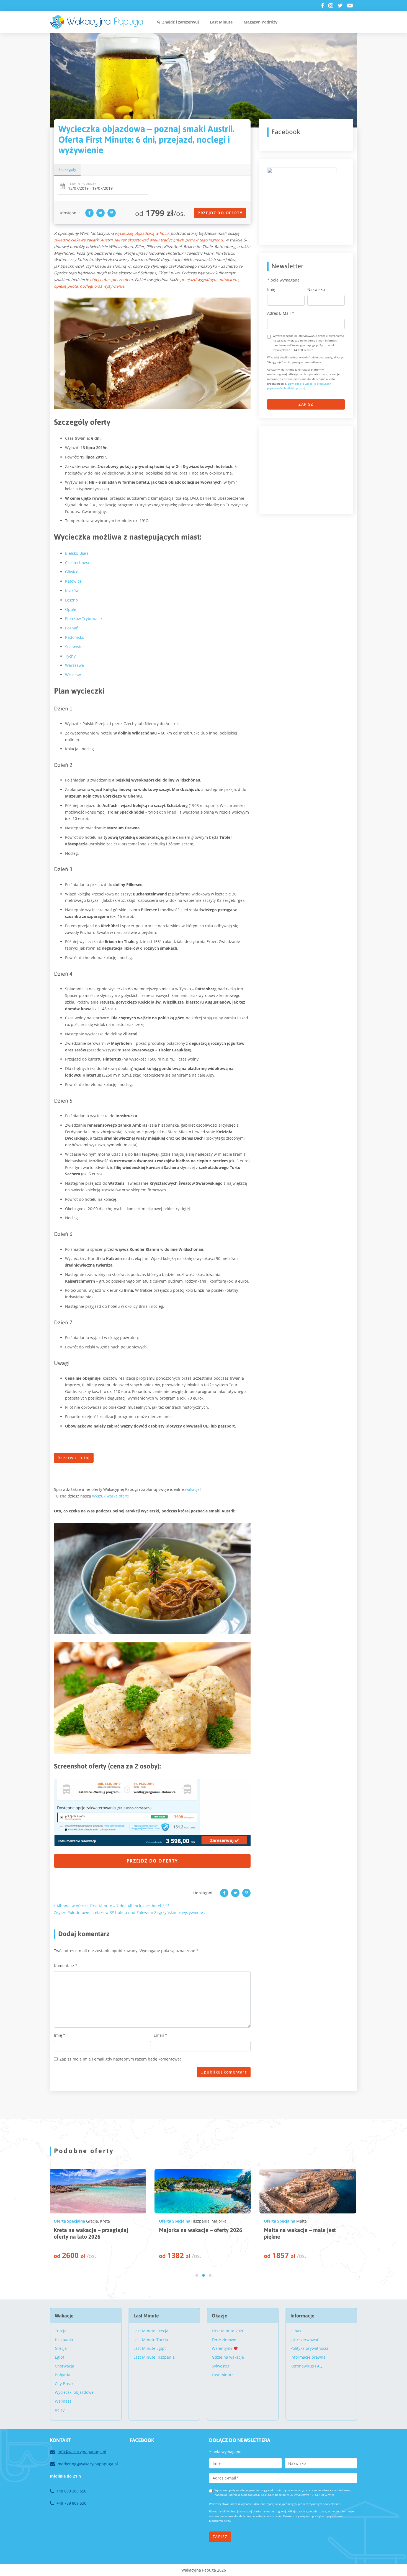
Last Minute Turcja (151, 2340)
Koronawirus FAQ (306, 2366)
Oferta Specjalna (69, 2221)
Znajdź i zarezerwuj (181, 22)
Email (160, 2035)
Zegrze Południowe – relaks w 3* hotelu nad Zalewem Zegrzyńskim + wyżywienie (129, 1912)
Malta (91, 2221)
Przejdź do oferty (220, 213)
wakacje (192, 1489)
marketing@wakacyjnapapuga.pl (88, 2464)
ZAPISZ (306, 404)
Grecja (61, 2348)
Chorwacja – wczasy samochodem (200, 2230)
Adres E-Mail (281, 313)
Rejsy (60, 2410)
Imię (60, 2035)
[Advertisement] (309, 469)
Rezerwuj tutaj (74, 1458)
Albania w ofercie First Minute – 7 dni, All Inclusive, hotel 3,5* (113, 1906)
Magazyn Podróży (261, 22)
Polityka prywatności (309, 2348)
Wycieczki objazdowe (74, 2392)
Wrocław (73, 675)
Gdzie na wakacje (228, 2357)
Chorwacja (201, 2221)
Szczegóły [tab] (67, 169)
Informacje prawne (308, 2357)
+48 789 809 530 (71, 2503)
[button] (197, 2275)
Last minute (223, 2375)
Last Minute (221, 22)
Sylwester (221, 2366)
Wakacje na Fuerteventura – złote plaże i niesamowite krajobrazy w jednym (305, 2237)
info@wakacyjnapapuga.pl (82, 2452)
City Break (64, 2384)
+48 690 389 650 (71, 2491)
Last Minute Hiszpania (154, 2357)
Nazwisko (316, 289)
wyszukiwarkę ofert (110, 1496)
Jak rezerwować (305, 2340)
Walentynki (223, 2348)
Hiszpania (305, 2221)
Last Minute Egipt (150, 2348)
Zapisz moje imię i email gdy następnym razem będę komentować (121, 2059)
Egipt (60, 2357)
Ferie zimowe (224, 2340)
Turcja (61, 2331)
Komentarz (66, 1966)
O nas (296, 2331)
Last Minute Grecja (151, 2331)
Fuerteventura (329, 2221)
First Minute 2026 (228, 2331)
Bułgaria (63, 2375)
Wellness (63, 2401)
